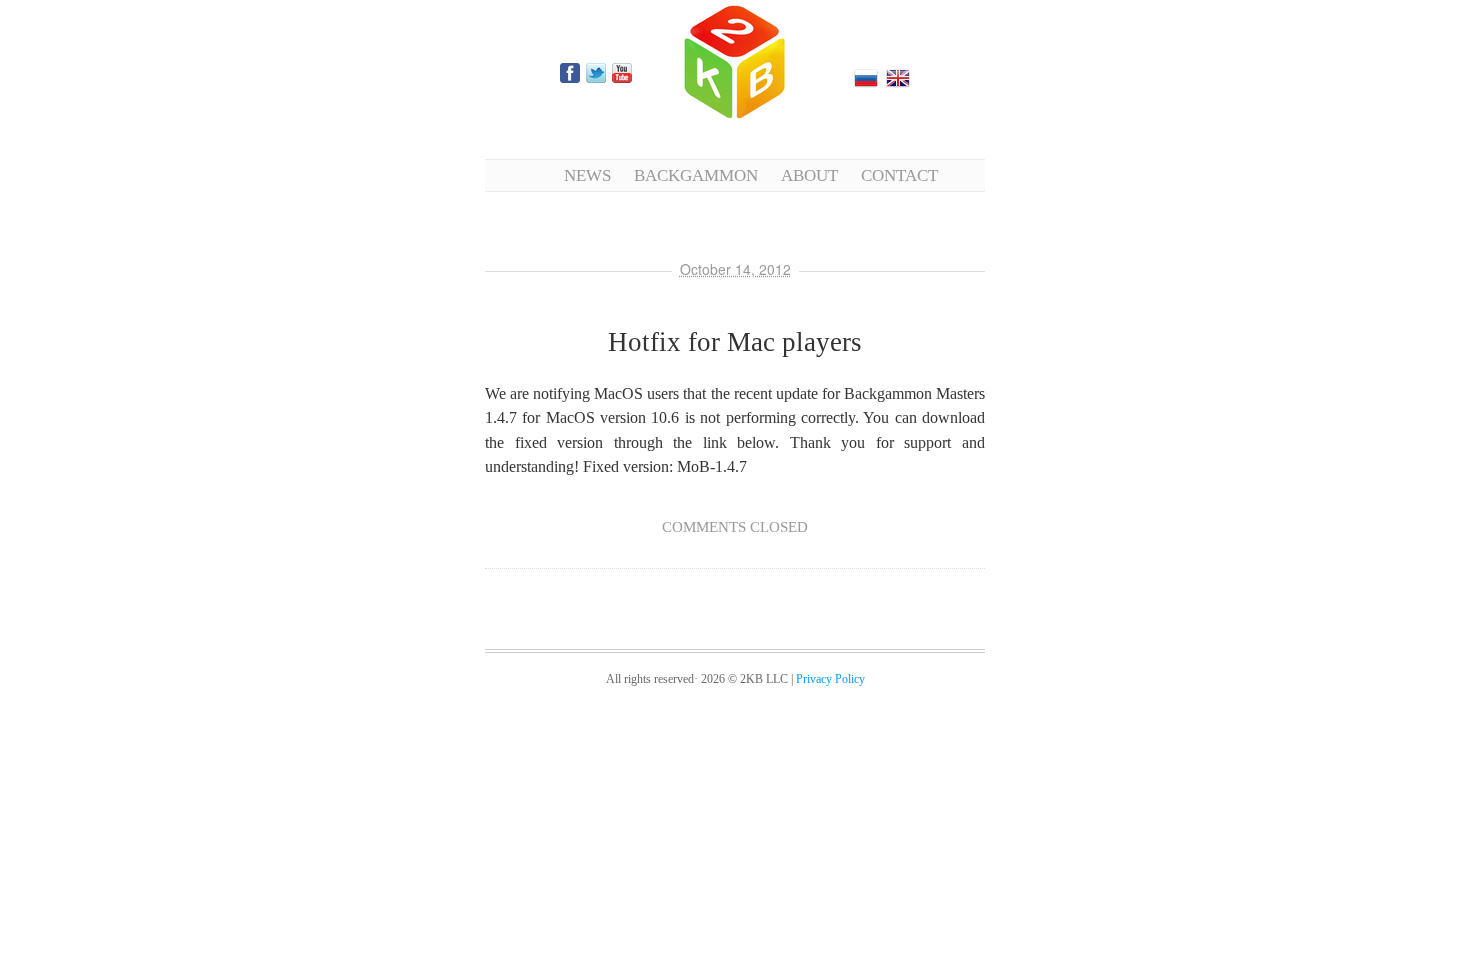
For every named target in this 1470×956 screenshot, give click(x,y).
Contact (899, 175)
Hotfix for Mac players (735, 342)
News (587, 175)
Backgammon (696, 175)
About (809, 175)
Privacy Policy (830, 679)
